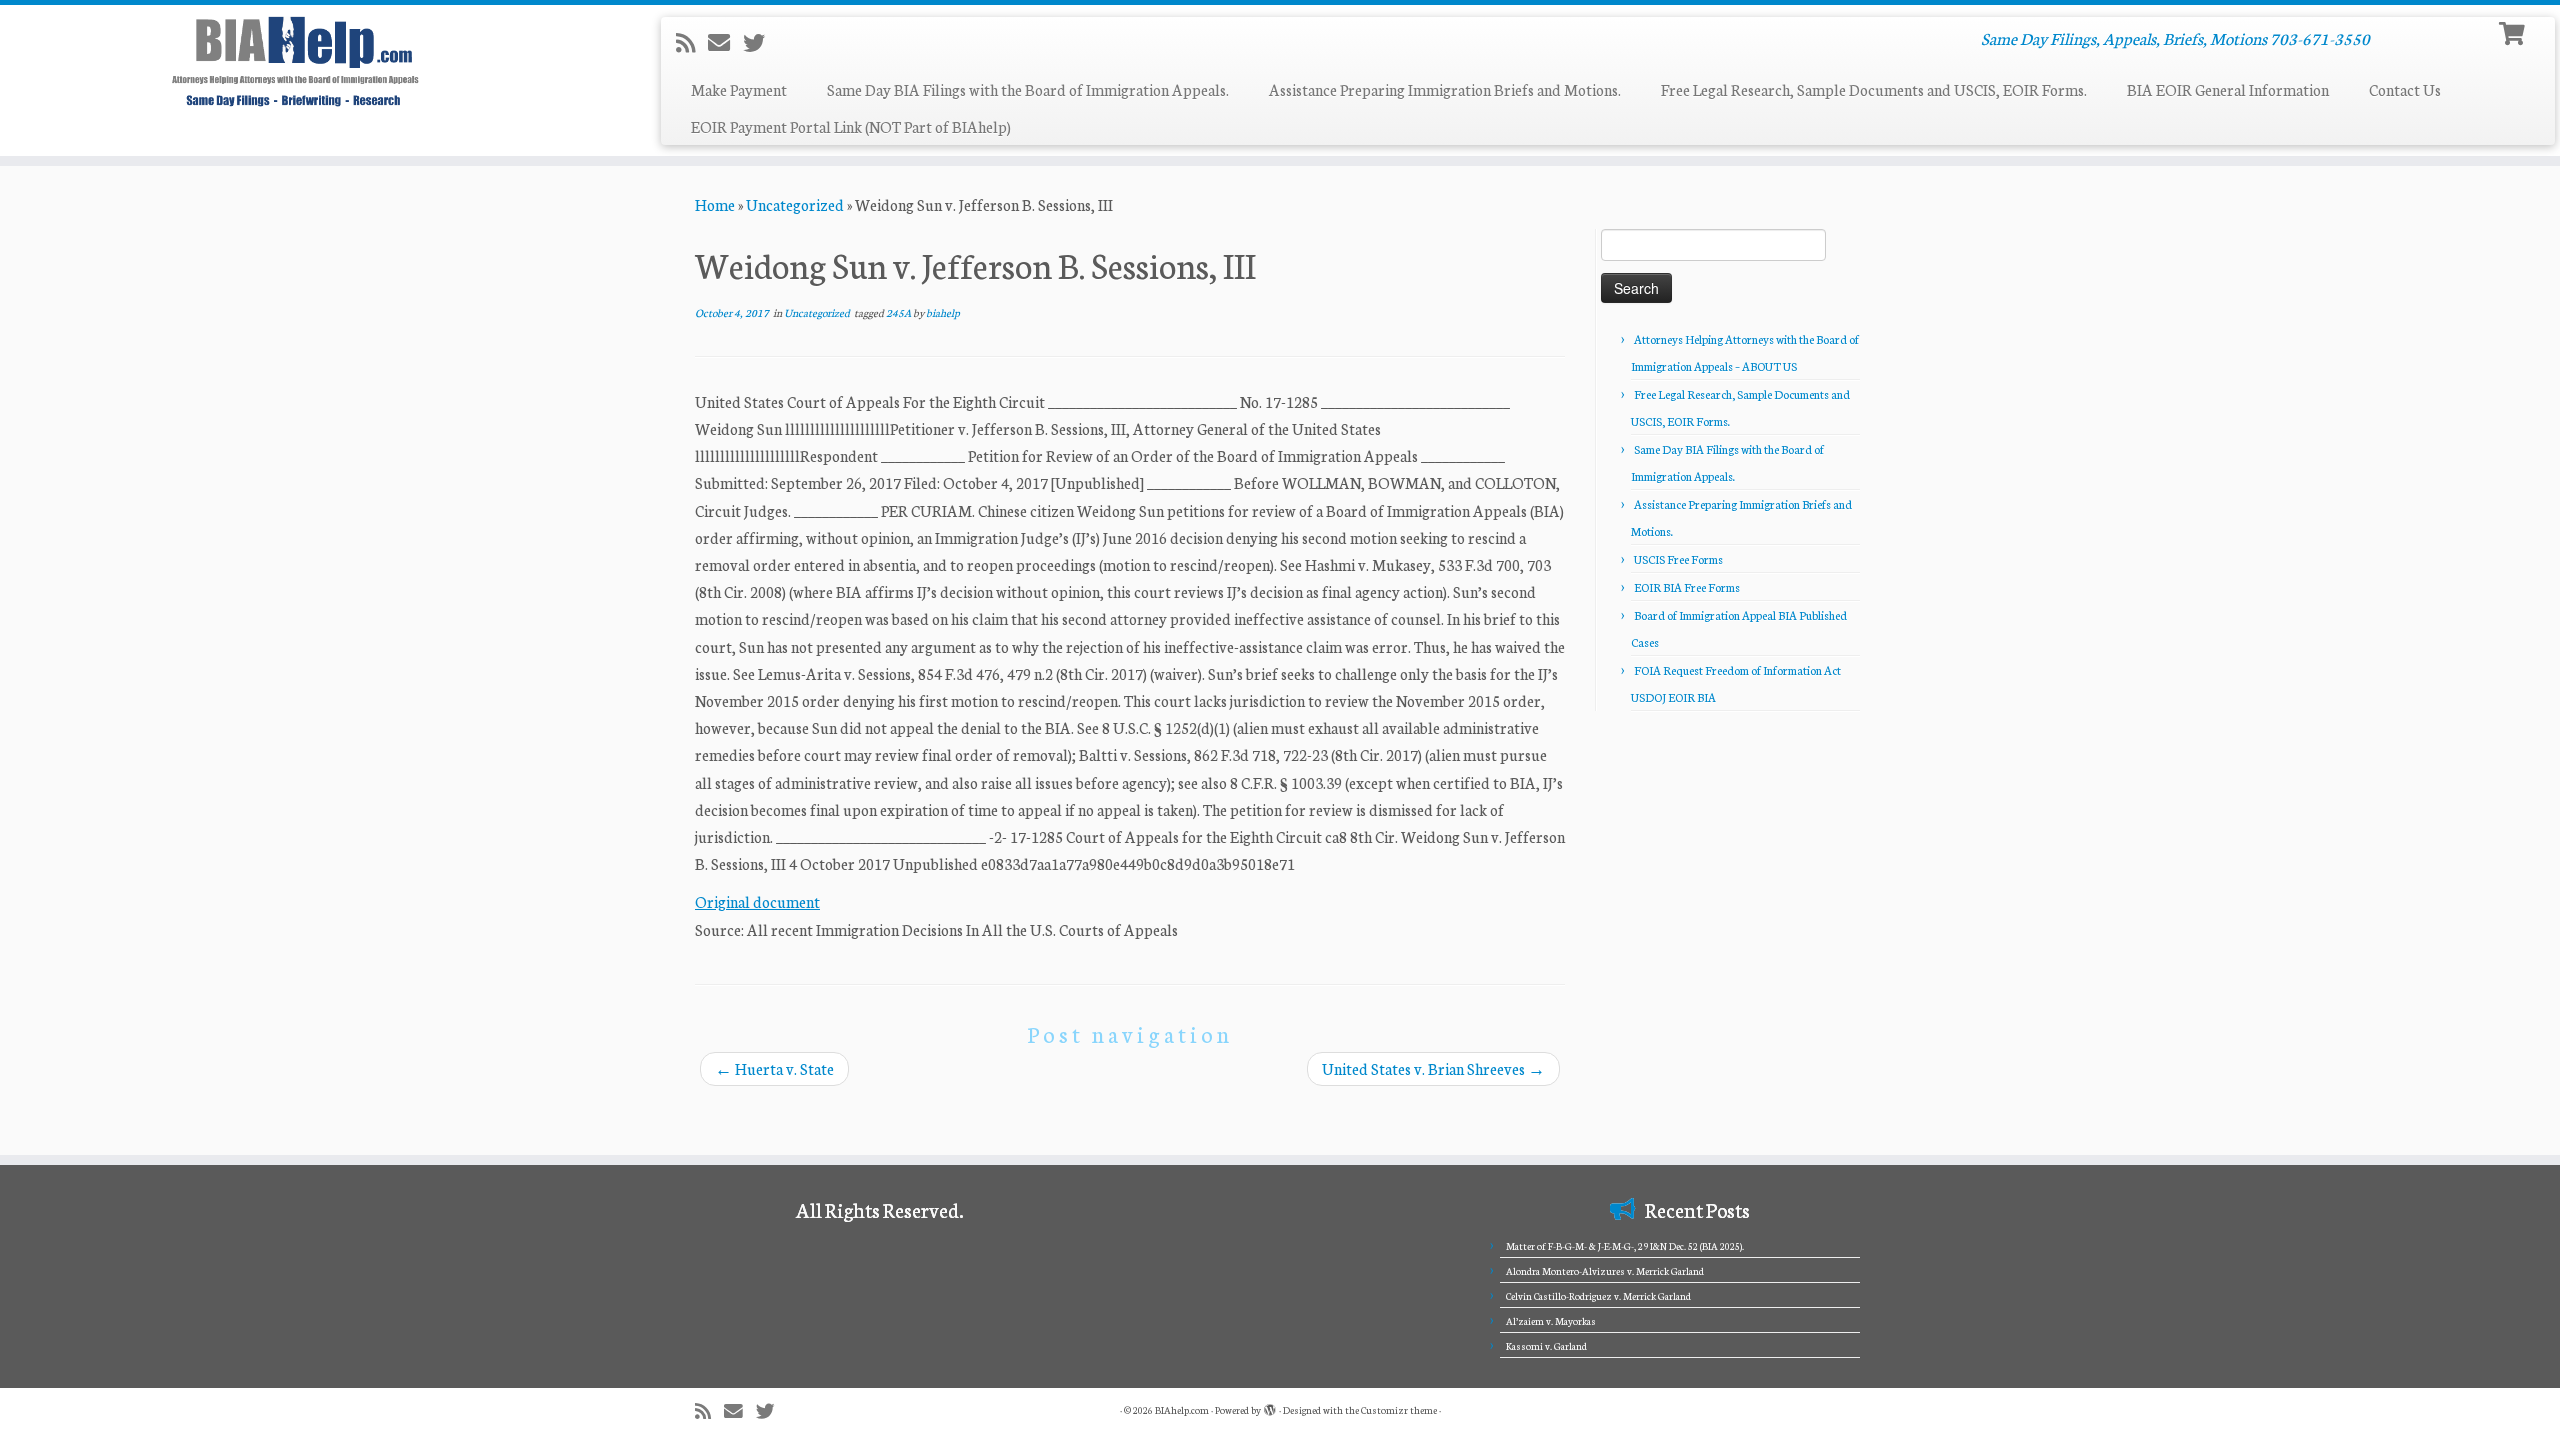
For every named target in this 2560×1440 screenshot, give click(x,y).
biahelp (943, 312)
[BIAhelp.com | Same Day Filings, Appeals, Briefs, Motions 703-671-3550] (295, 61)
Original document (757, 901)
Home (715, 204)
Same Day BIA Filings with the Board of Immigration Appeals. (1028, 89)
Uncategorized (795, 204)
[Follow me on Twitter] (760, 42)
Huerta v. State (774, 1068)
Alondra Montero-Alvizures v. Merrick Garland (1605, 1271)
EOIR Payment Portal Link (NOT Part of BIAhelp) (851, 126)
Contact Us (2405, 89)
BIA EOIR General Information (2228, 89)
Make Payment (739, 89)
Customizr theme (1399, 1410)
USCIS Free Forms (1678, 559)
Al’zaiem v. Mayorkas (1551, 1321)
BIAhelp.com (1182, 1410)
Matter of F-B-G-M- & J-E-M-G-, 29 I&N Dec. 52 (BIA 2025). (1625, 1246)
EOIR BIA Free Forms (1687, 587)
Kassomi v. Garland (1546, 1346)
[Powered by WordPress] (1270, 1406)
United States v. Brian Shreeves (1433, 1068)
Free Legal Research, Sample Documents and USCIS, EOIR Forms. (1874, 89)
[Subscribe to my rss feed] (692, 42)
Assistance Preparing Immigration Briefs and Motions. (1445, 89)
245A (899, 312)
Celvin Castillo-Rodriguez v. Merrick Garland (1598, 1296)
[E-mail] (725, 42)
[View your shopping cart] (2514, 31)
